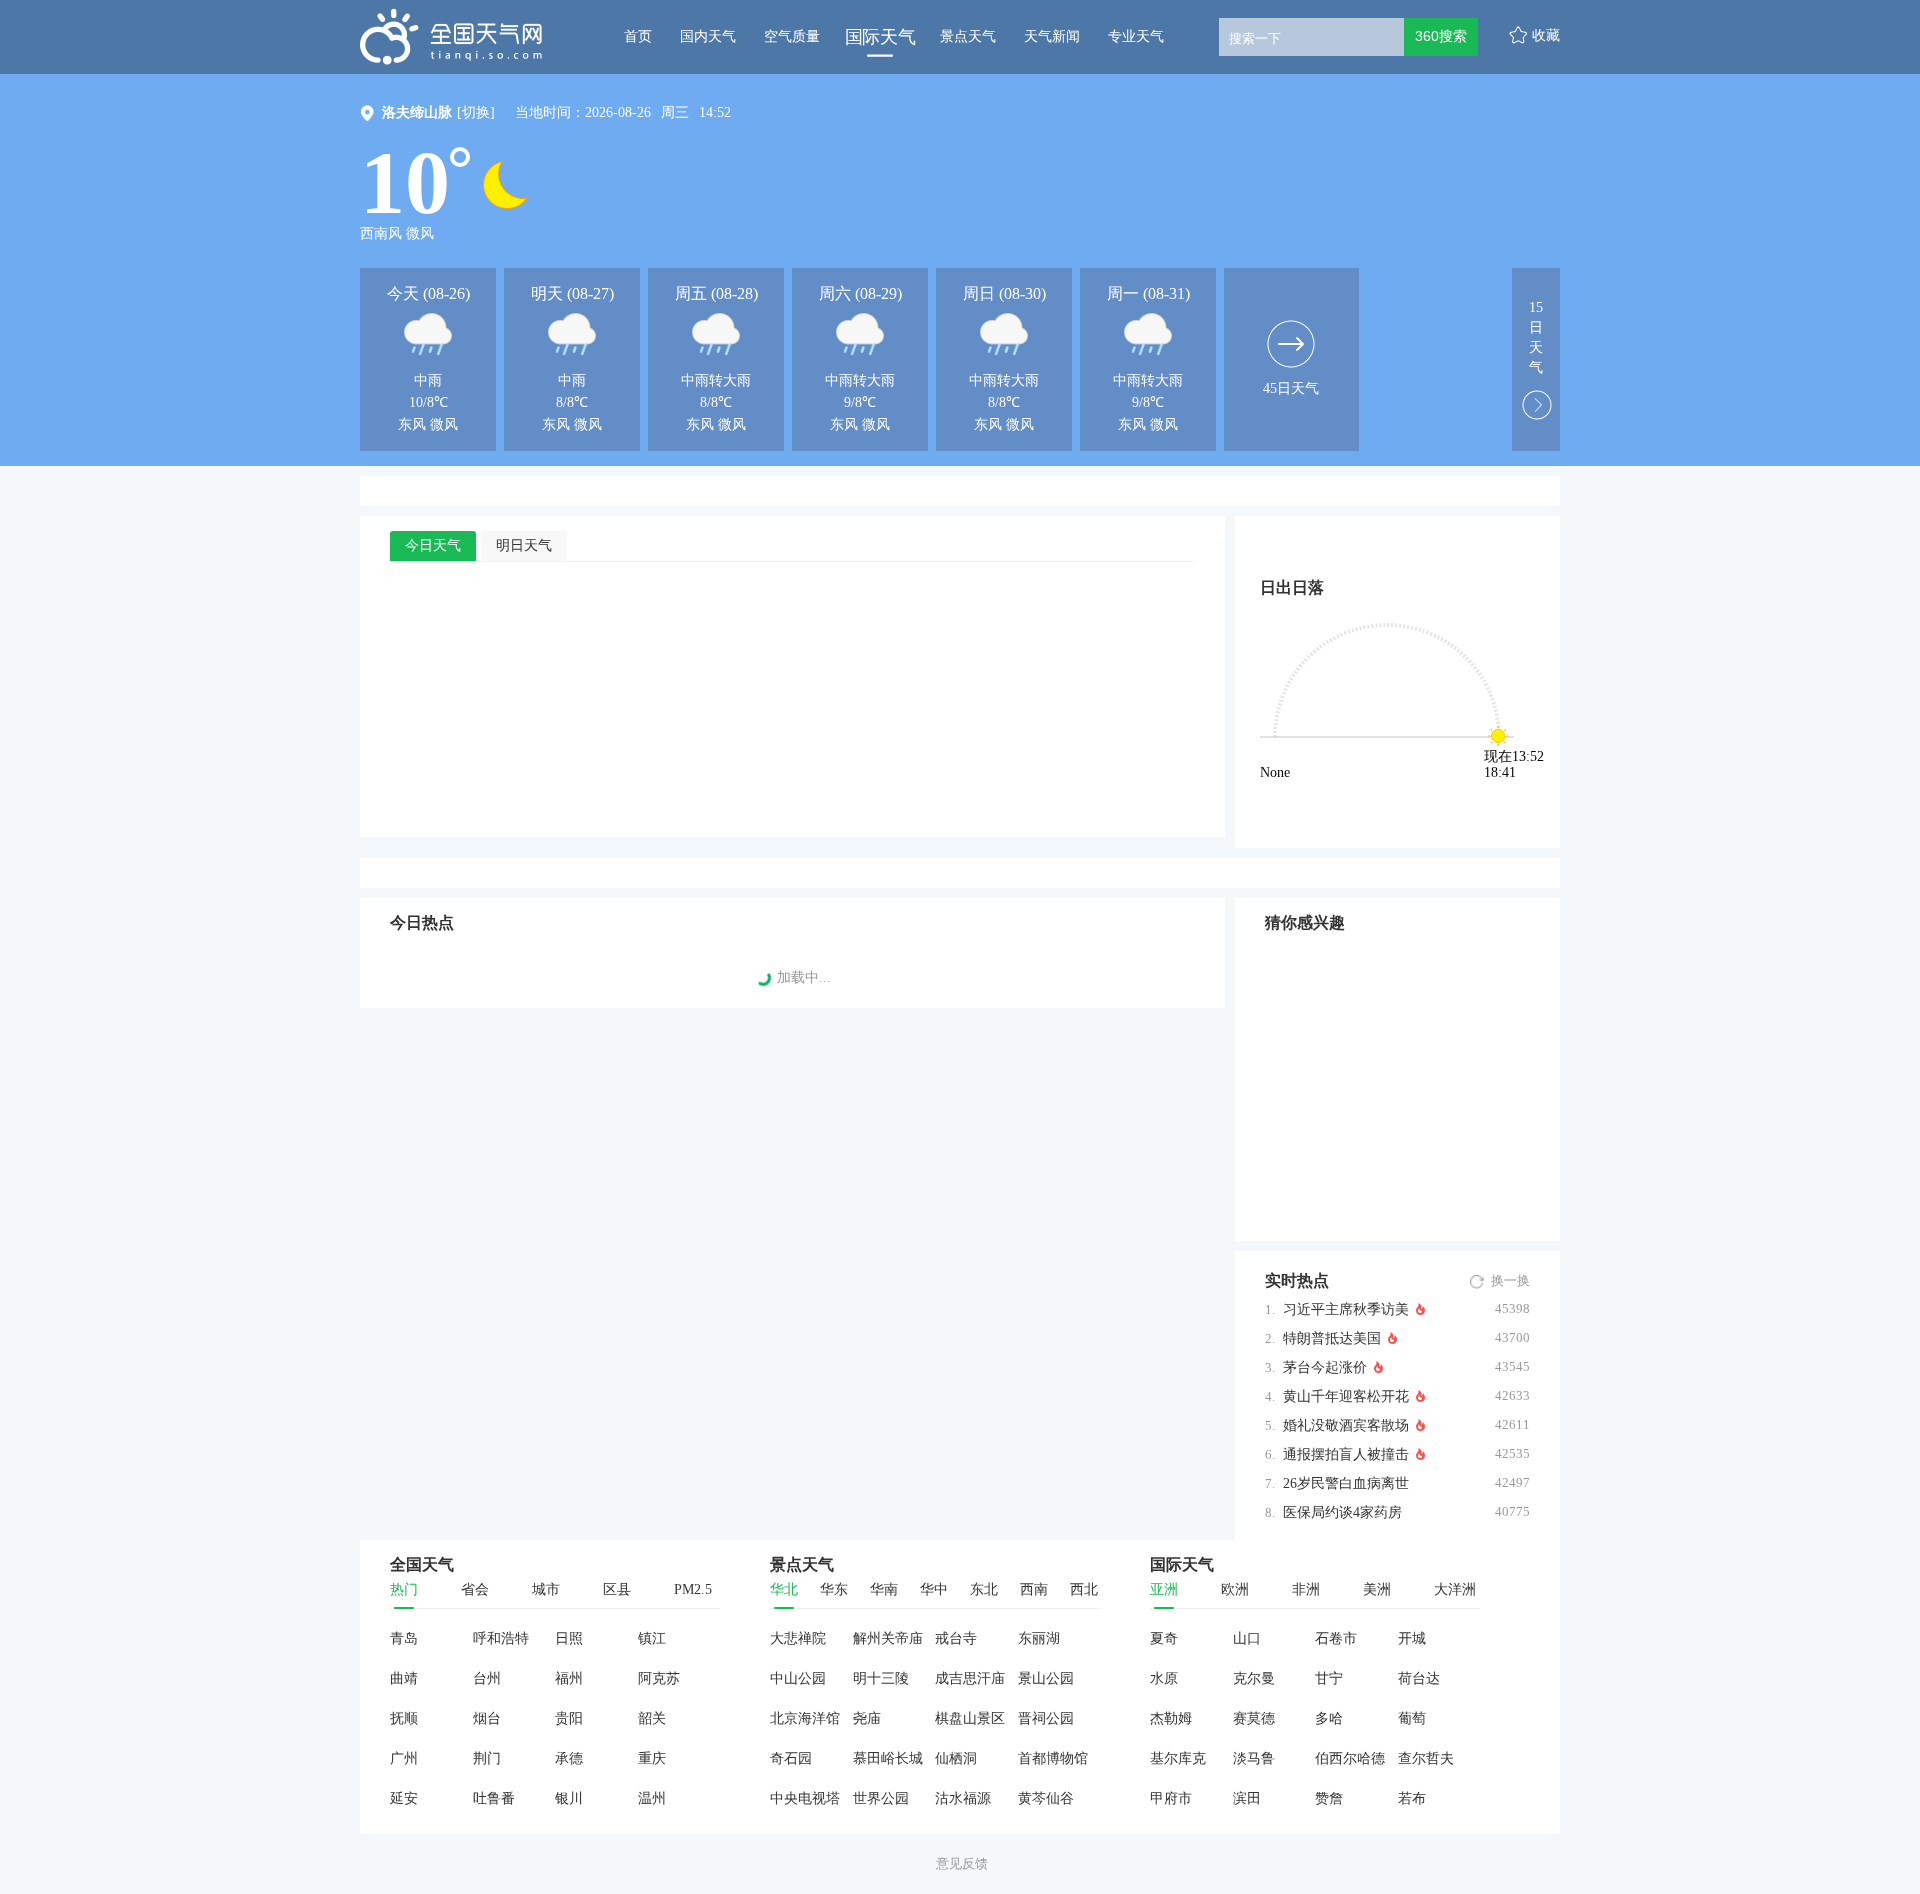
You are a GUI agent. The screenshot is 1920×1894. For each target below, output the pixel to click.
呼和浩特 (501, 1638)
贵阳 (569, 1718)
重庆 (652, 1758)
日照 (569, 1638)
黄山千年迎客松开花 (1346, 1396)
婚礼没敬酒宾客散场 (1346, 1425)
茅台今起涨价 (1325, 1367)
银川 (569, 1798)
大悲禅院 (798, 1638)
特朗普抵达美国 (1332, 1338)
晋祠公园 (1046, 1718)
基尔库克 (1178, 1758)
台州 (487, 1678)
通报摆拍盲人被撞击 (1346, 1454)
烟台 (487, 1718)
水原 (1164, 1678)
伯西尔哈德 (1350, 1758)
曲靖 (404, 1678)
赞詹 (1329, 1798)
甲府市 (1171, 1798)
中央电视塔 (805, 1798)
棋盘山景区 (970, 1718)
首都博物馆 (1053, 1758)
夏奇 (1164, 1638)
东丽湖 (1039, 1638)
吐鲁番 (494, 1798)
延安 (404, 1798)
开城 (1412, 1638)
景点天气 (968, 36)
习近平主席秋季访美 (1346, 1309)
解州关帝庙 (888, 1638)
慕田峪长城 (888, 1758)
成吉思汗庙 (970, 1678)
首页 (638, 36)
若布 (1412, 1798)
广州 (404, 1758)
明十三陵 (881, 1678)
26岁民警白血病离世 (1346, 1483)
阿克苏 (659, 1678)
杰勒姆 (1171, 1718)
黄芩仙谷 (1046, 1798)
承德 (569, 1758)
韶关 (652, 1718)
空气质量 (792, 36)
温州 (652, 1798)
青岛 (404, 1638)
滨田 (1247, 1798)
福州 (569, 1678)
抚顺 (404, 1718)
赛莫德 (1254, 1718)
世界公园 (881, 1798)
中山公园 (798, 1678)
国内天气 (708, 36)
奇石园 (791, 1758)
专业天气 (1136, 36)
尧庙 (867, 1718)
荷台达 (1419, 1678)
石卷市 (1336, 1638)
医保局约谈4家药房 (1342, 1512)
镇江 (652, 1638)
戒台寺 (956, 1638)
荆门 (487, 1758)
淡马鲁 (1254, 1758)
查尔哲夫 (1426, 1758)
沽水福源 (963, 1798)
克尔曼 (1254, 1678)
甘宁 (1329, 1678)
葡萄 (1412, 1718)
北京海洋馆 (805, 1718)
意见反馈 (962, 1863)
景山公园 (1046, 1678)
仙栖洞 (956, 1758)
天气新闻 (1052, 36)
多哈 (1329, 1718)
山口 (1247, 1638)
